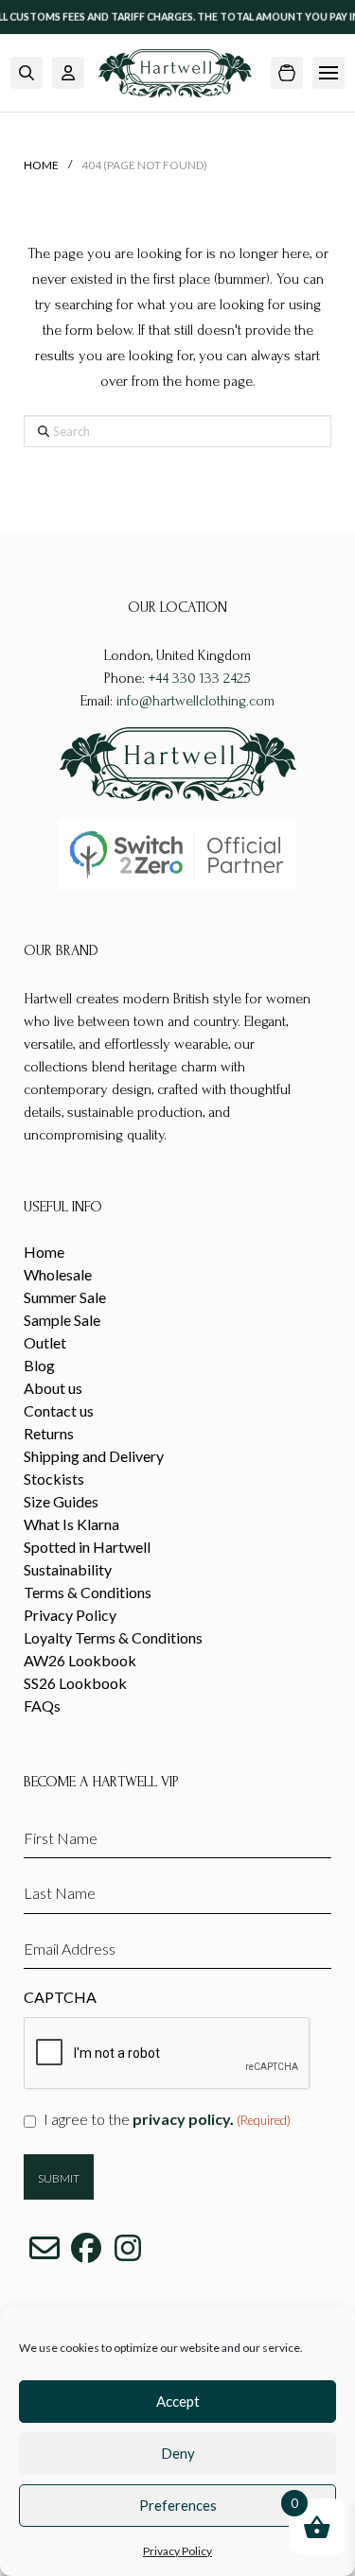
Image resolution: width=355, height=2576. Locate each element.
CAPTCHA (60, 1997)
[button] (27, 73)
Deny (178, 2453)
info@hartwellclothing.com (195, 701)
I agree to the (167, 2119)
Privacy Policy (177, 2551)
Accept (178, 2401)
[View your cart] (287, 73)
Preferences (178, 2505)
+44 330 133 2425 (200, 678)
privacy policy (181, 2119)
